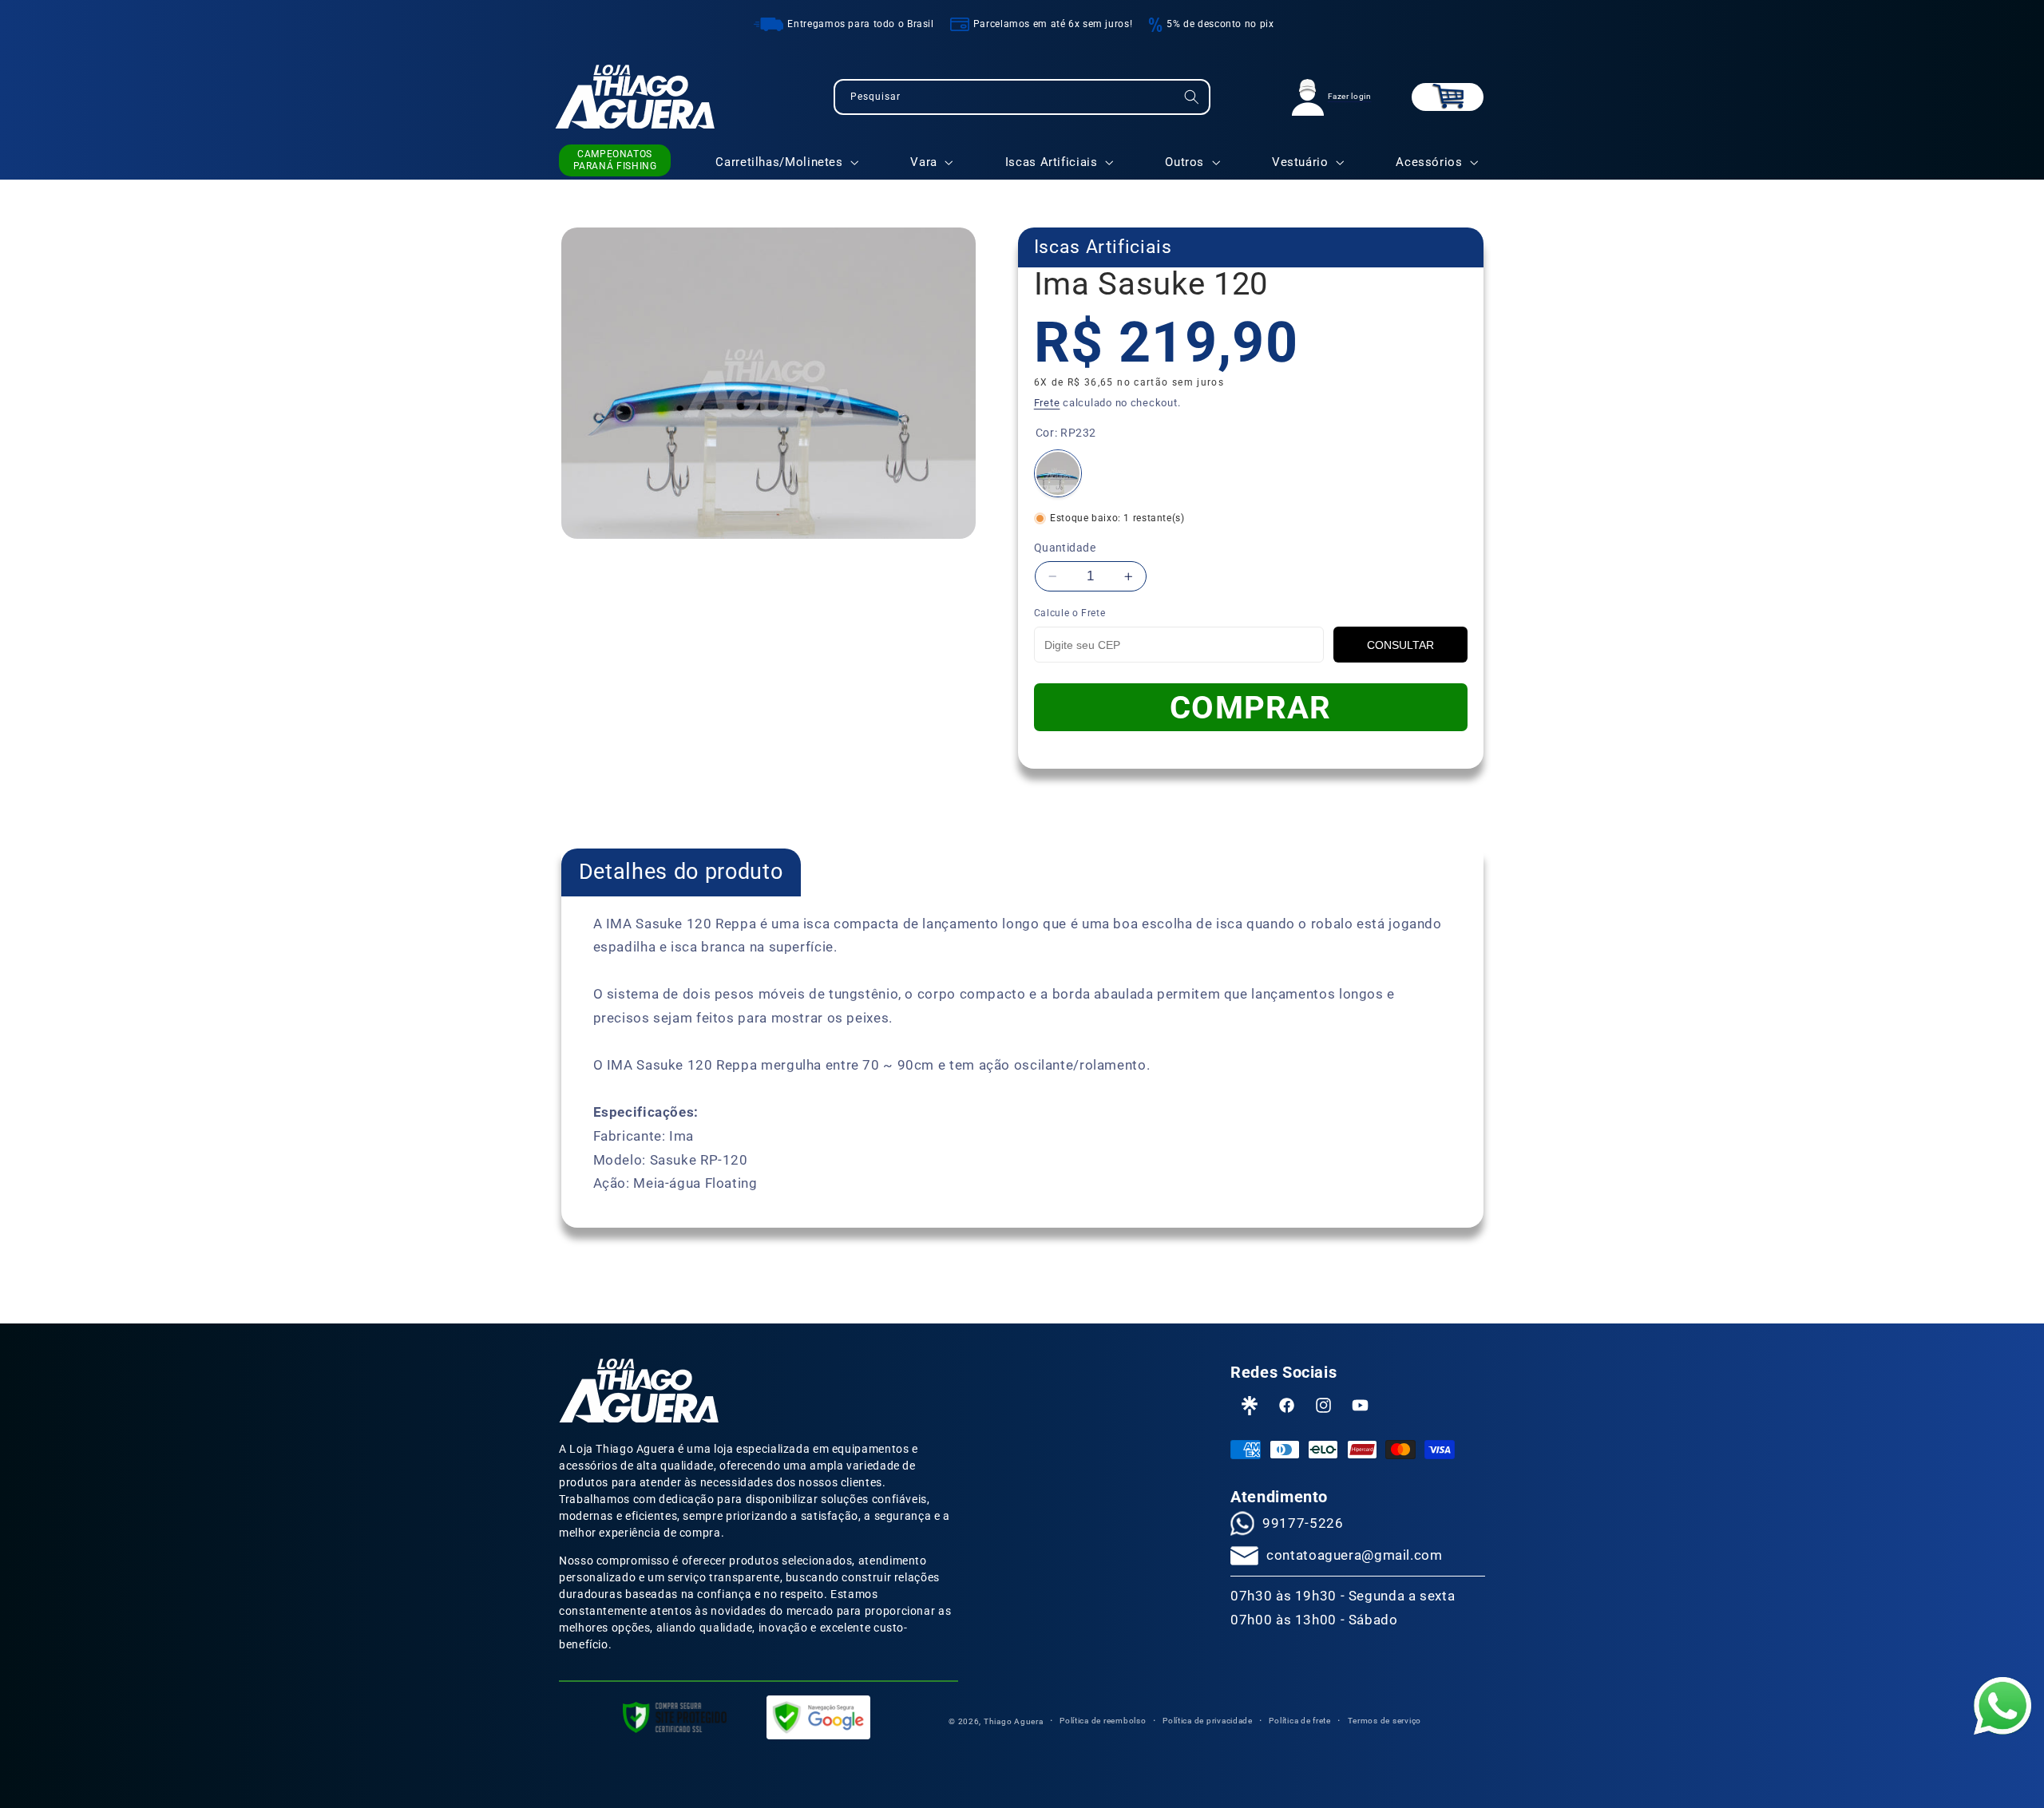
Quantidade (1065, 548)
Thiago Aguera (1014, 1721)
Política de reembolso (1103, 1721)
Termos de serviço (1385, 1721)
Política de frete (1300, 1721)
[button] (1448, 97)
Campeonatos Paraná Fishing (615, 160)
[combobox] (1022, 97)
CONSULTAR (1400, 645)
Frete (1047, 403)
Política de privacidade (1208, 1721)
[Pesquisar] (1192, 97)
